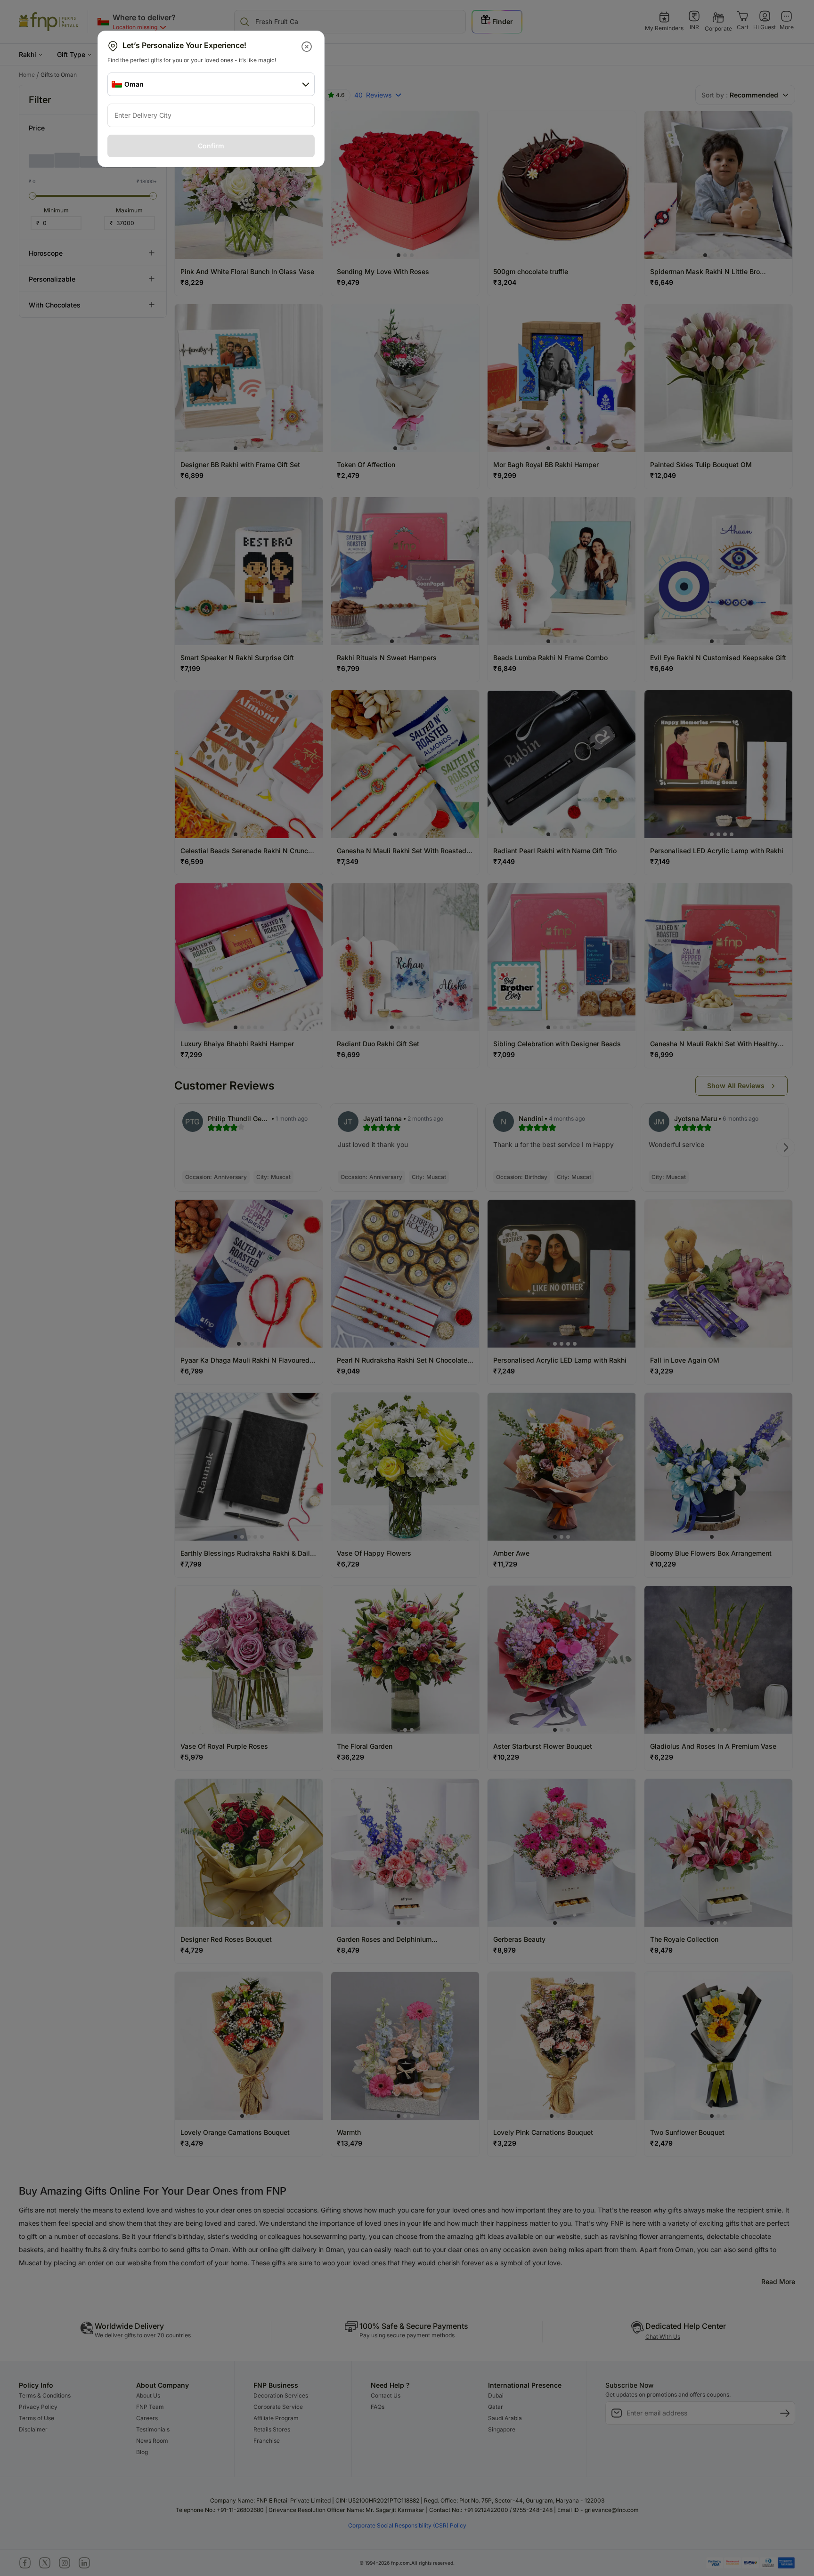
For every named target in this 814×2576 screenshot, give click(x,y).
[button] (307, 47)
